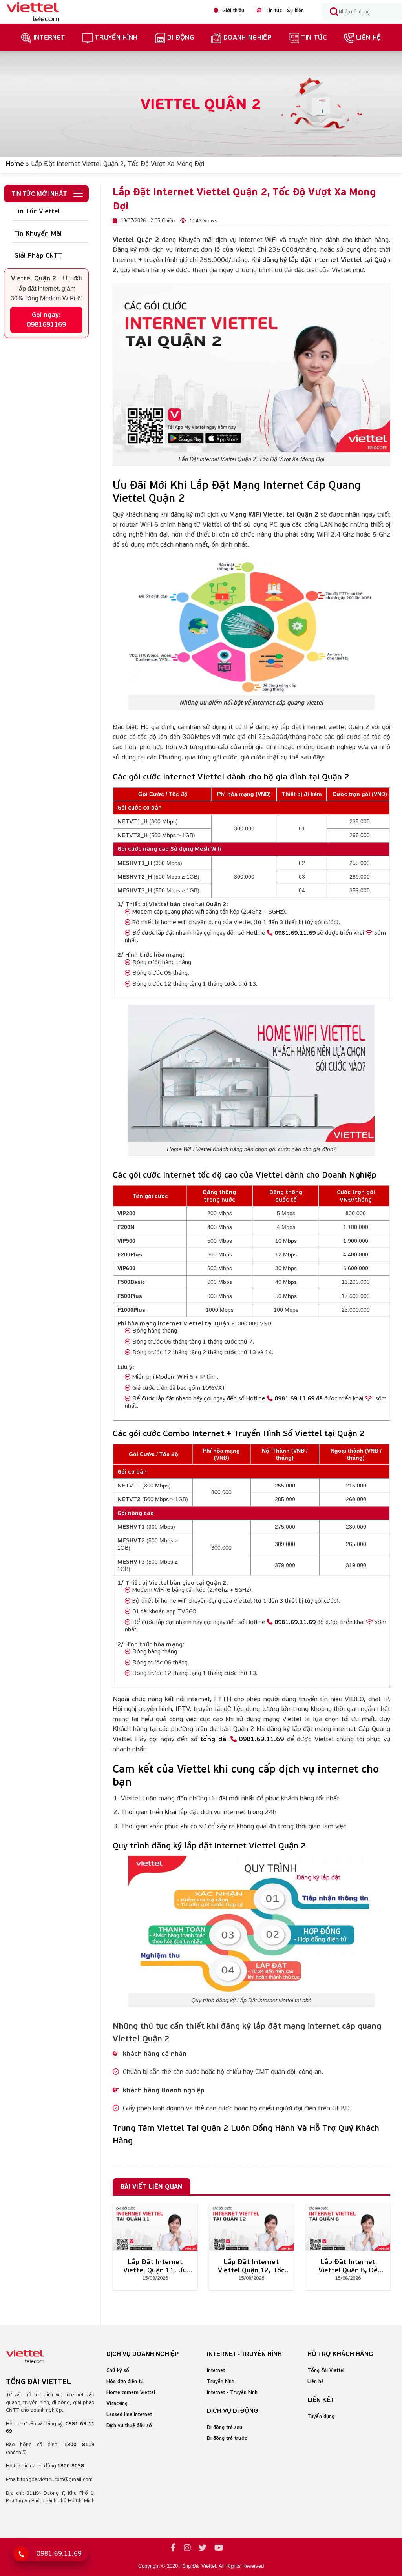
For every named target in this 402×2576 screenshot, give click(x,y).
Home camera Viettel (131, 2392)
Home (15, 164)
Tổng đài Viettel (326, 2370)
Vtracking (117, 2403)
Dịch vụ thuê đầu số (129, 2425)
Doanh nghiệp (248, 37)
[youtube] (219, 2548)
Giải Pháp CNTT (38, 255)
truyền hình (116, 37)
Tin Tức (314, 37)
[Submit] (334, 12)
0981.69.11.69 (295, 933)
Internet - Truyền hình (232, 2392)
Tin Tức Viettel (37, 211)
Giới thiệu (229, 10)
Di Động (181, 37)
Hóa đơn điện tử (125, 2381)
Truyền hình (221, 2381)
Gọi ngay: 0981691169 (46, 320)
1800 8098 (71, 2466)
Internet (49, 37)
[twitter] (203, 2548)
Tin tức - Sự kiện (280, 10)
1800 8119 (79, 2444)
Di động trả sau (225, 2427)
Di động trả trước (227, 2438)
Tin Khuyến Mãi (38, 233)
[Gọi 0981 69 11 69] (21, 2554)
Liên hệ (368, 37)
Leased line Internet (129, 2414)
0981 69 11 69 (294, 1398)
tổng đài (214, 1739)
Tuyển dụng (321, 2416)
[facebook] (173, 2548)
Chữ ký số (118, 2370)
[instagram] (187, 2548)
